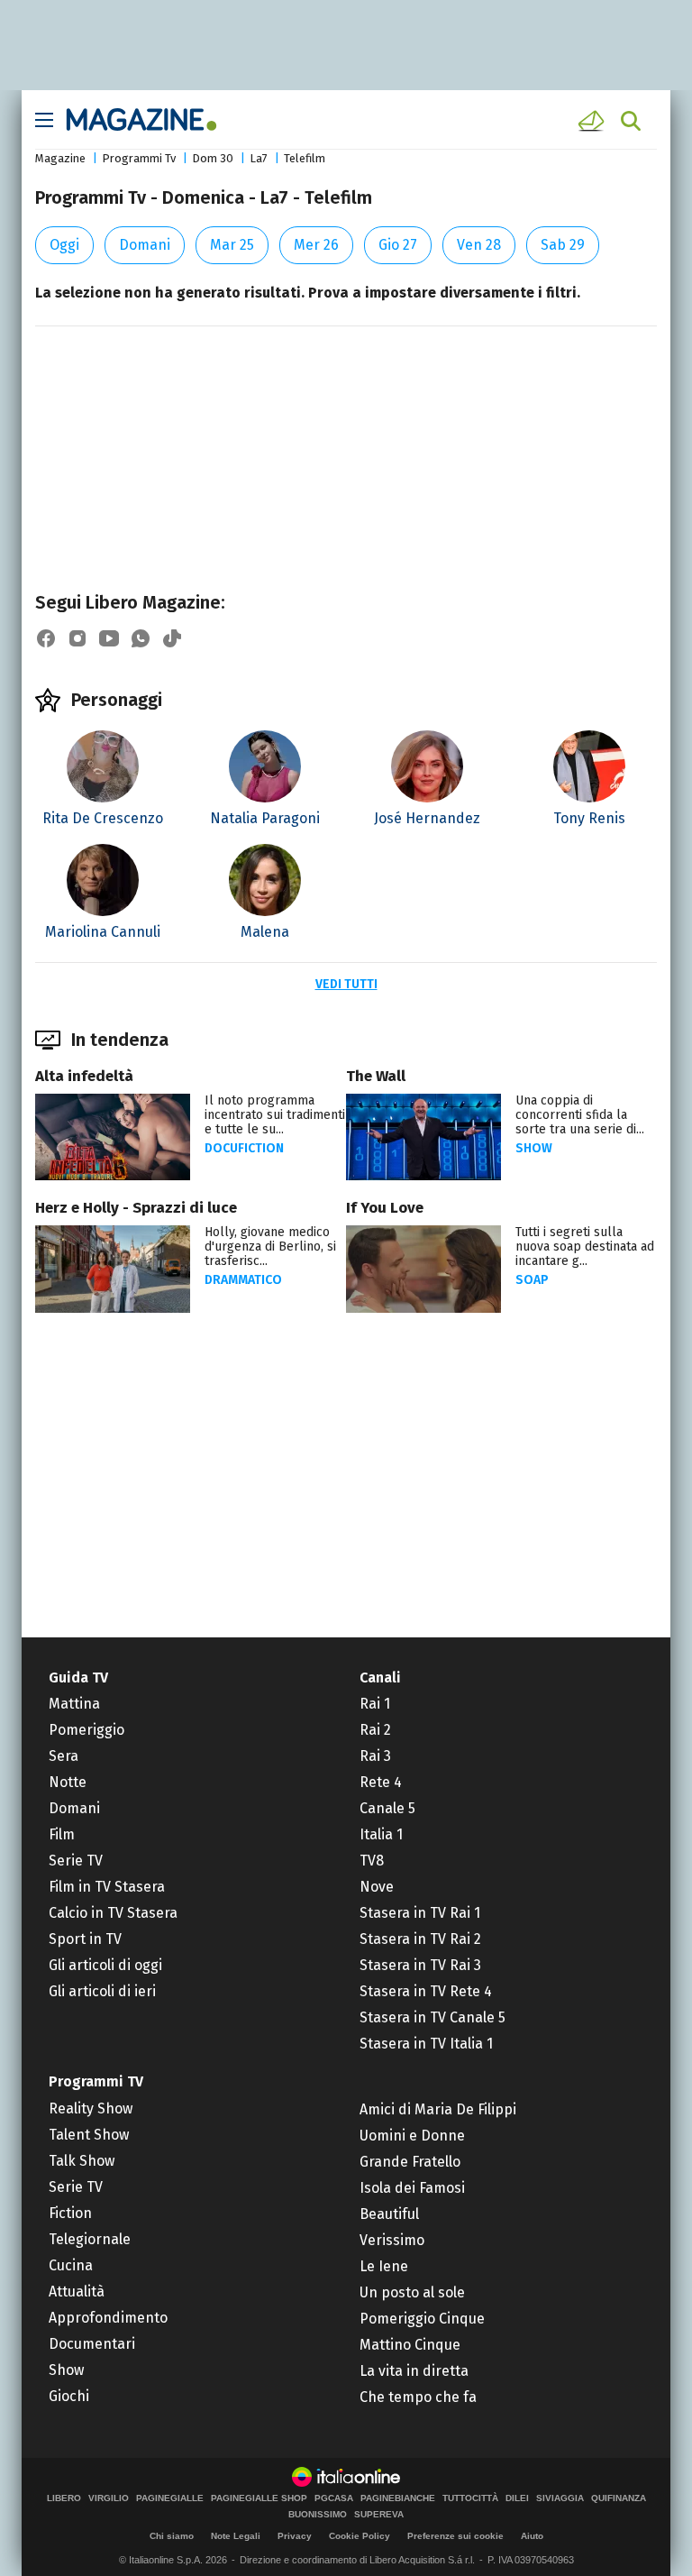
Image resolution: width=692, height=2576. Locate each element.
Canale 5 (387, 1808)
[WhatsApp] (141, 638)
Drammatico (243, 1280)
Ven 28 (479, 245)
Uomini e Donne (412, 2136)
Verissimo (392, 2240)
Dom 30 (213, 158)
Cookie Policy (360, 2536)
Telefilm (305, 158)
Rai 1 (375, 1704)
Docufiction (244, 1148)
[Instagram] (77, 638)
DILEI (517, 2498)
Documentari (92, 2344)
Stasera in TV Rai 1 (420, 1913)
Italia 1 (381, 1834)
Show (534, 1148)
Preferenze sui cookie (455, 2536)
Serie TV (76, 1861)
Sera (64, 1756)
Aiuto (532, 2536)
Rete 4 (381, 1782)
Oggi (64, 245)
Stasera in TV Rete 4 (426, 1991)
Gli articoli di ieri (102, 1991)
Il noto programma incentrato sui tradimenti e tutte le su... (275, 1115)
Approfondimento (108, 2318)
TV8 (372, 1861)
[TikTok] (172, 638)
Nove (377, 1887)
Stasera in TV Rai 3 (420, 1965)
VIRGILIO (109, 2498)
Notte (68, 1782)
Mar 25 (232, 245)
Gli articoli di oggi (105, 1965)
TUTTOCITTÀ (470, 2498)
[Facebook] (46, 638)
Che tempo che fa (418, 2397)
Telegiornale (90, 2239)
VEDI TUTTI (346, 984)
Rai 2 (375, 1730)
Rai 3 (375, 1756)
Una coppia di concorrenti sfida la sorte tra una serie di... (580, 1115)
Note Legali (236, 2536)
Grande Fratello (410, 2162)
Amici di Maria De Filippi (438, 2109)
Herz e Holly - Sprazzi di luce (136, 1208)
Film (62, 1834)
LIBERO (64, 2498)
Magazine (60, 158)
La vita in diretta (414, 2371)
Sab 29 (563, 245)
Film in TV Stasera (107, 1887)
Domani (145, 245)
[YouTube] (109, 638)
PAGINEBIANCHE (398, 2498)
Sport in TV (85, 1939)
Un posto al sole (412, 2292)
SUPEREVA (379, 2515)
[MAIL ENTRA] (594, 121)
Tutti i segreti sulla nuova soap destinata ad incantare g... (585, 1247)
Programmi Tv (139, 158)
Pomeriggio (86, 1730)
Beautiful (389, 2214)
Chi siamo (172, 2536)
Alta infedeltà (84, 1076)
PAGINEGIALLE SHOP (259, 2498)
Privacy (295, 2536)
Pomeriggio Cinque (422, 2319)
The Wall (376, 1076)
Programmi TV (96, 2081)
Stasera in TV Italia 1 (426, 2044)
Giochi (69, 2396)
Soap (532, 1280)
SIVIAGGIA (560, 2498)
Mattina (74, 1704)
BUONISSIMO (318, 2515)
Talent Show (89, 2135)
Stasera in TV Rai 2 (420, 1939)
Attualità (77, 2292)
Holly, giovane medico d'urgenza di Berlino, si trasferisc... (270, 1247)
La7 (259, 158)
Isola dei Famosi (412, 2188)
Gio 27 (398, 245)
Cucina (71, 2265)
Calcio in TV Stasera (113, 1913)
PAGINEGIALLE (170, 2498)
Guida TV (78, 1678)
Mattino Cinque (410, 2345)
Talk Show (82, 2161)
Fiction (70, 2213)
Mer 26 (316, 245)
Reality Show (91, 2108)
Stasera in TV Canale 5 (432, 2017)
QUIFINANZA (619, 2498)
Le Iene (384, 2266)
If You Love (385, 1208)
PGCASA (334, 2498)
